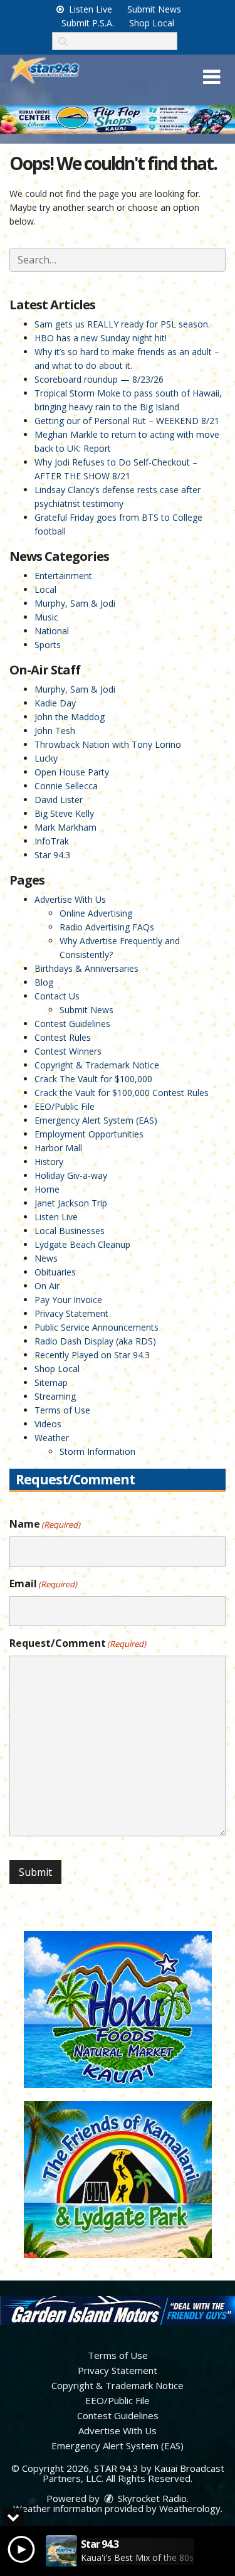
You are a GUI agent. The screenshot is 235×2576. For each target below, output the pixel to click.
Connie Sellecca (66, 786)
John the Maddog (70, 717)
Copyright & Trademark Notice (97, 1065)
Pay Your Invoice (68, 1300)
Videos (48, 1424)
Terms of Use (62, 1410)
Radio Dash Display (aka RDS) (95, 1341)
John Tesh (55, 731)
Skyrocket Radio (151, 2498)
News (46, 1258)
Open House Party (72, 772)
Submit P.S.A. (88, 23)
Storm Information (97, 1451)
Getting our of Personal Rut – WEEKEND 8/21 (127, 421)
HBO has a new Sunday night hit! (101, 338)
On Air (47, 1286)
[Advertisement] (118, 120)
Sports (48, 645)
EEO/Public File (65, 1106)
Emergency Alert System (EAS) (96, 1120)
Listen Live (89, 9)
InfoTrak (52, 841)
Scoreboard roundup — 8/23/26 (99, 379)
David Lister (59, 800)
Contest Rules (63, 1037)
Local (45, 589)
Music (46, 617)
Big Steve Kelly (64, 813)
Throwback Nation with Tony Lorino (108, 744)
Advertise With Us (70, 899)
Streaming (55, 1396)
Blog (44, 982)
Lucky (46, 758)
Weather (52, 1438)
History (49, 1162)
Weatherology (190, 2508)
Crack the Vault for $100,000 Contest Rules (122, 1093)
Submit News (154, 9)
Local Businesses (70, 1231)
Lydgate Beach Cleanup (82, 1244)
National (52, 631)
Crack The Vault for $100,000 (93, 1079)
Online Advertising (96, 913)
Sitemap (51, 1382)
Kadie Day (55, 703)
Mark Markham (65, 827)
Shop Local (152, 23)
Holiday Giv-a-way (71, 1175)
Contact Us (57, 996)
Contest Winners (68, 1051)
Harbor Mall (58, 1148)
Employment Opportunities (89, 1134)
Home (47, 1189)
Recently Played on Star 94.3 (92, 1355)
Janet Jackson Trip (71, 1203)
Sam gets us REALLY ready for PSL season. (122, 324)
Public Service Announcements (97, 1327)
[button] (211, 77)
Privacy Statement (71, 1313)
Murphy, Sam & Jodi (75, 603)
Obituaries (55, 1272)
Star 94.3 (52, 855)
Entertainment (63, 576)
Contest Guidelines (72, 1024)
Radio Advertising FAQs (107, 927)
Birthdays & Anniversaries (86, 968)
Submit (35, 1872)
